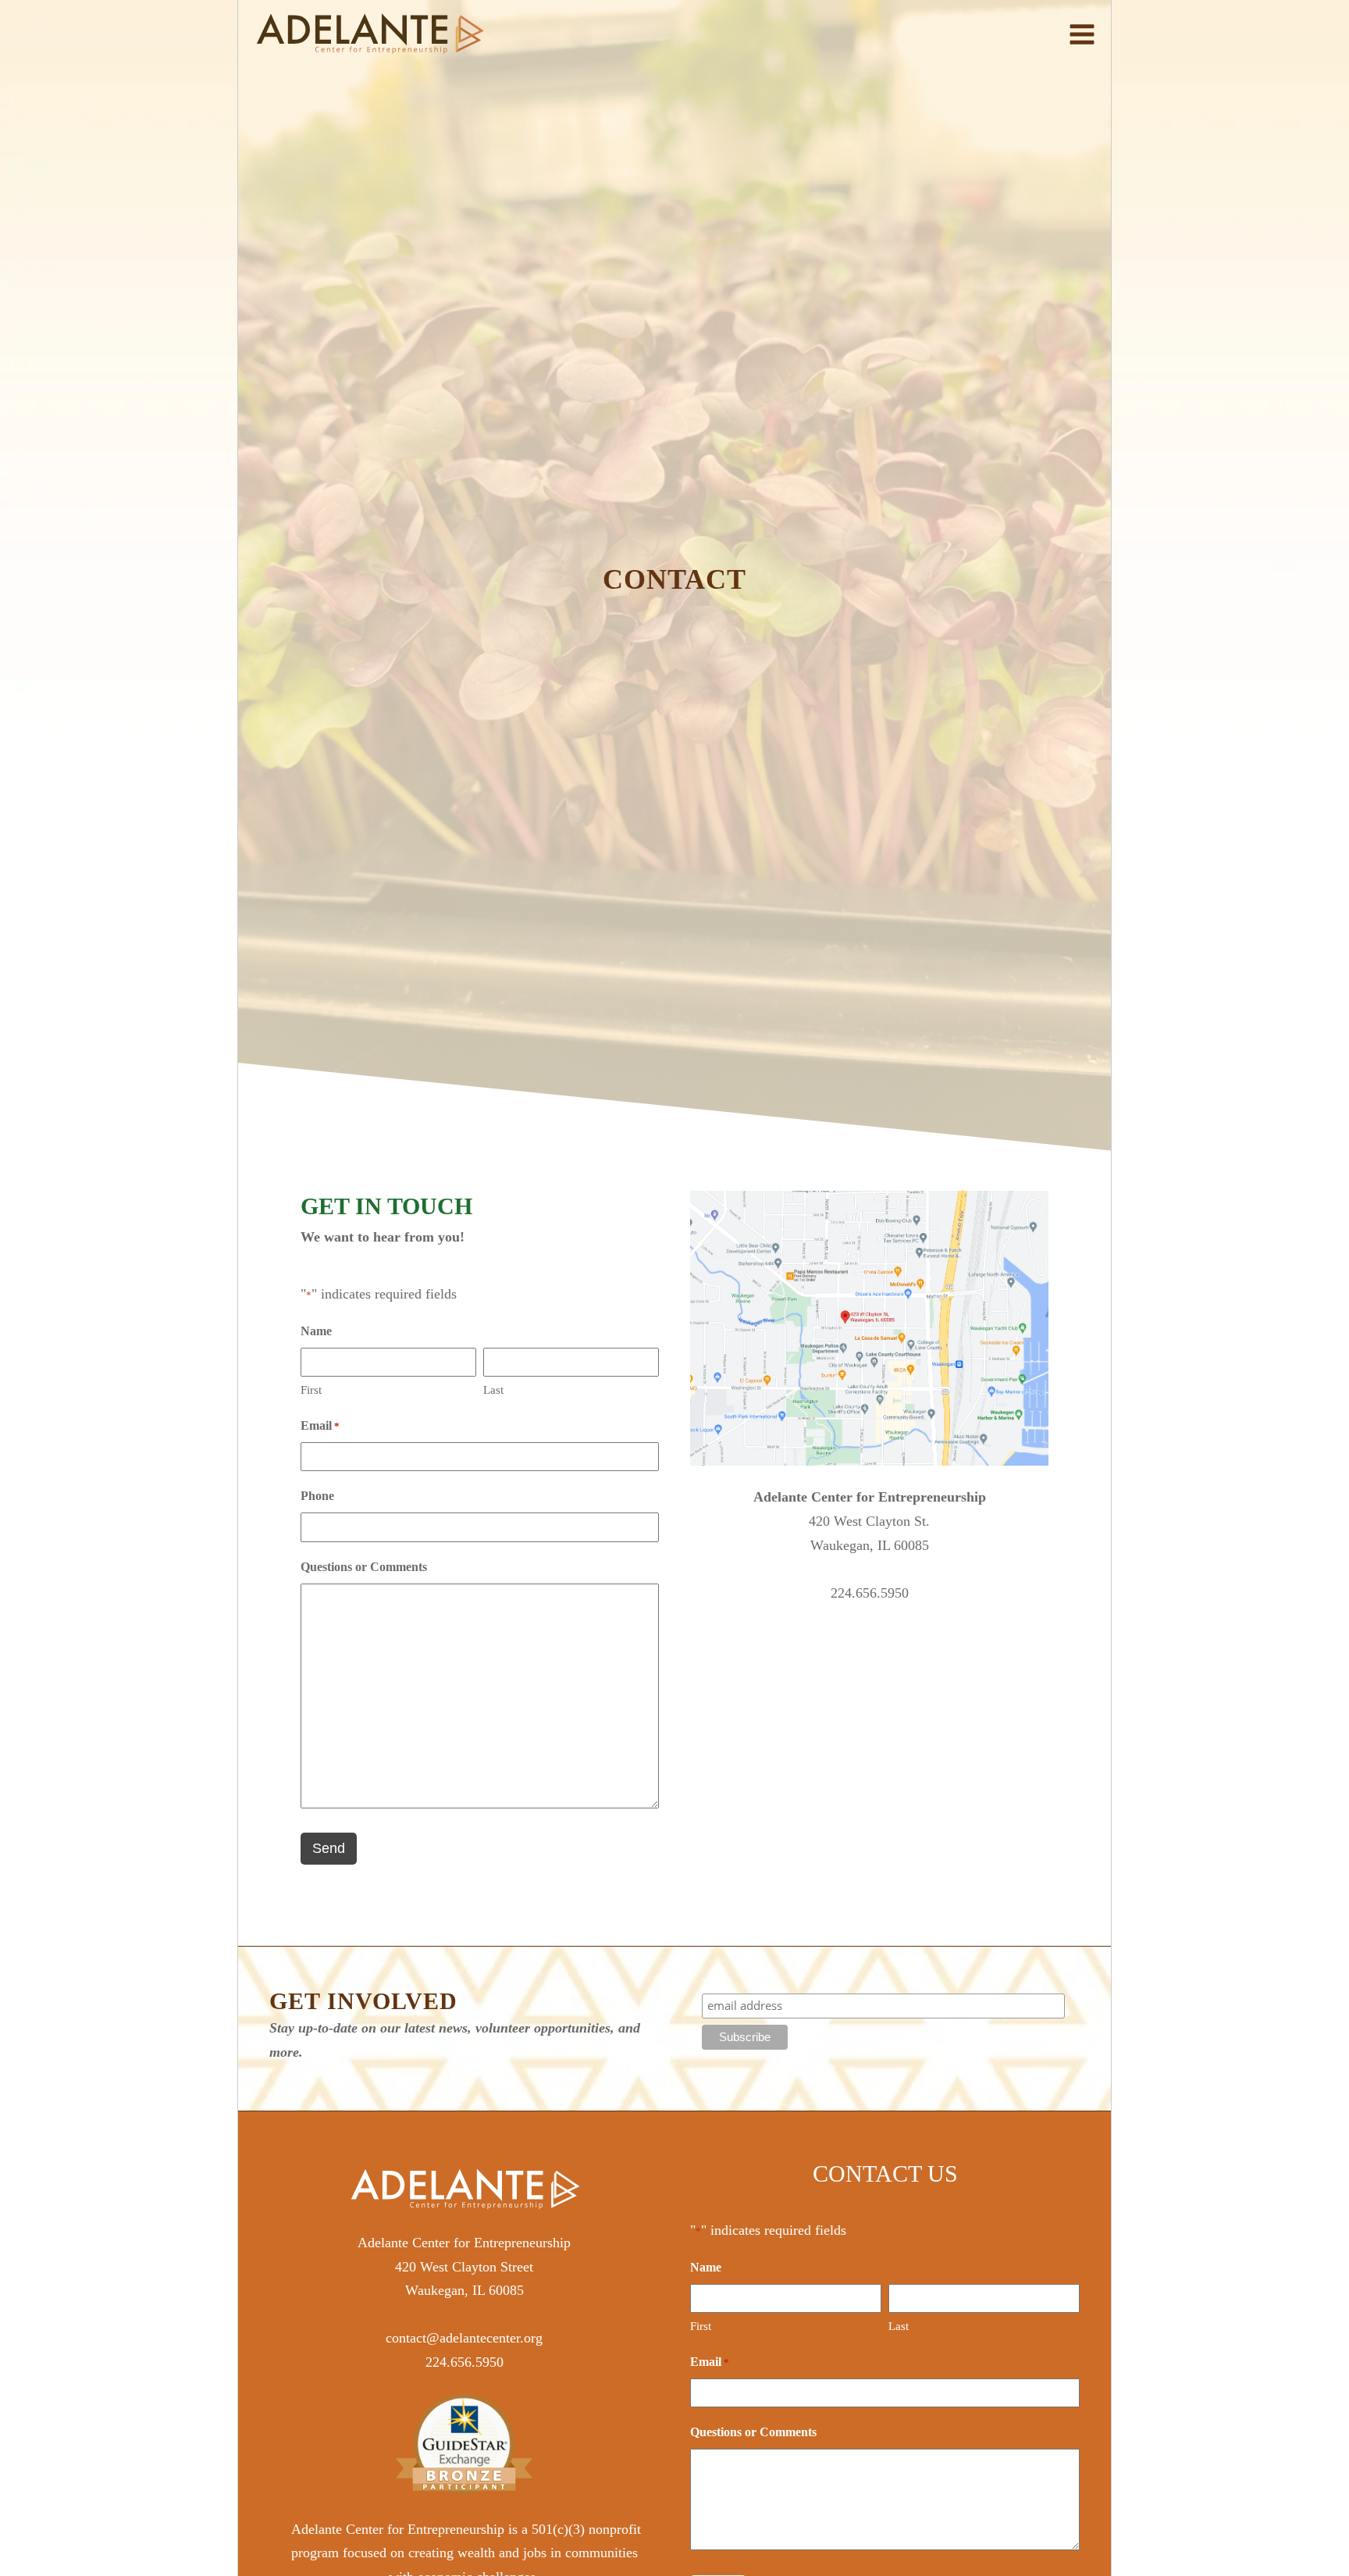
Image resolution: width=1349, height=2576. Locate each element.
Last (493, 1390)
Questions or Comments (364, 1567)
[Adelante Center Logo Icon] (370, 34)
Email (320, 1425)
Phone (317, 1496)
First (311, 1390)
